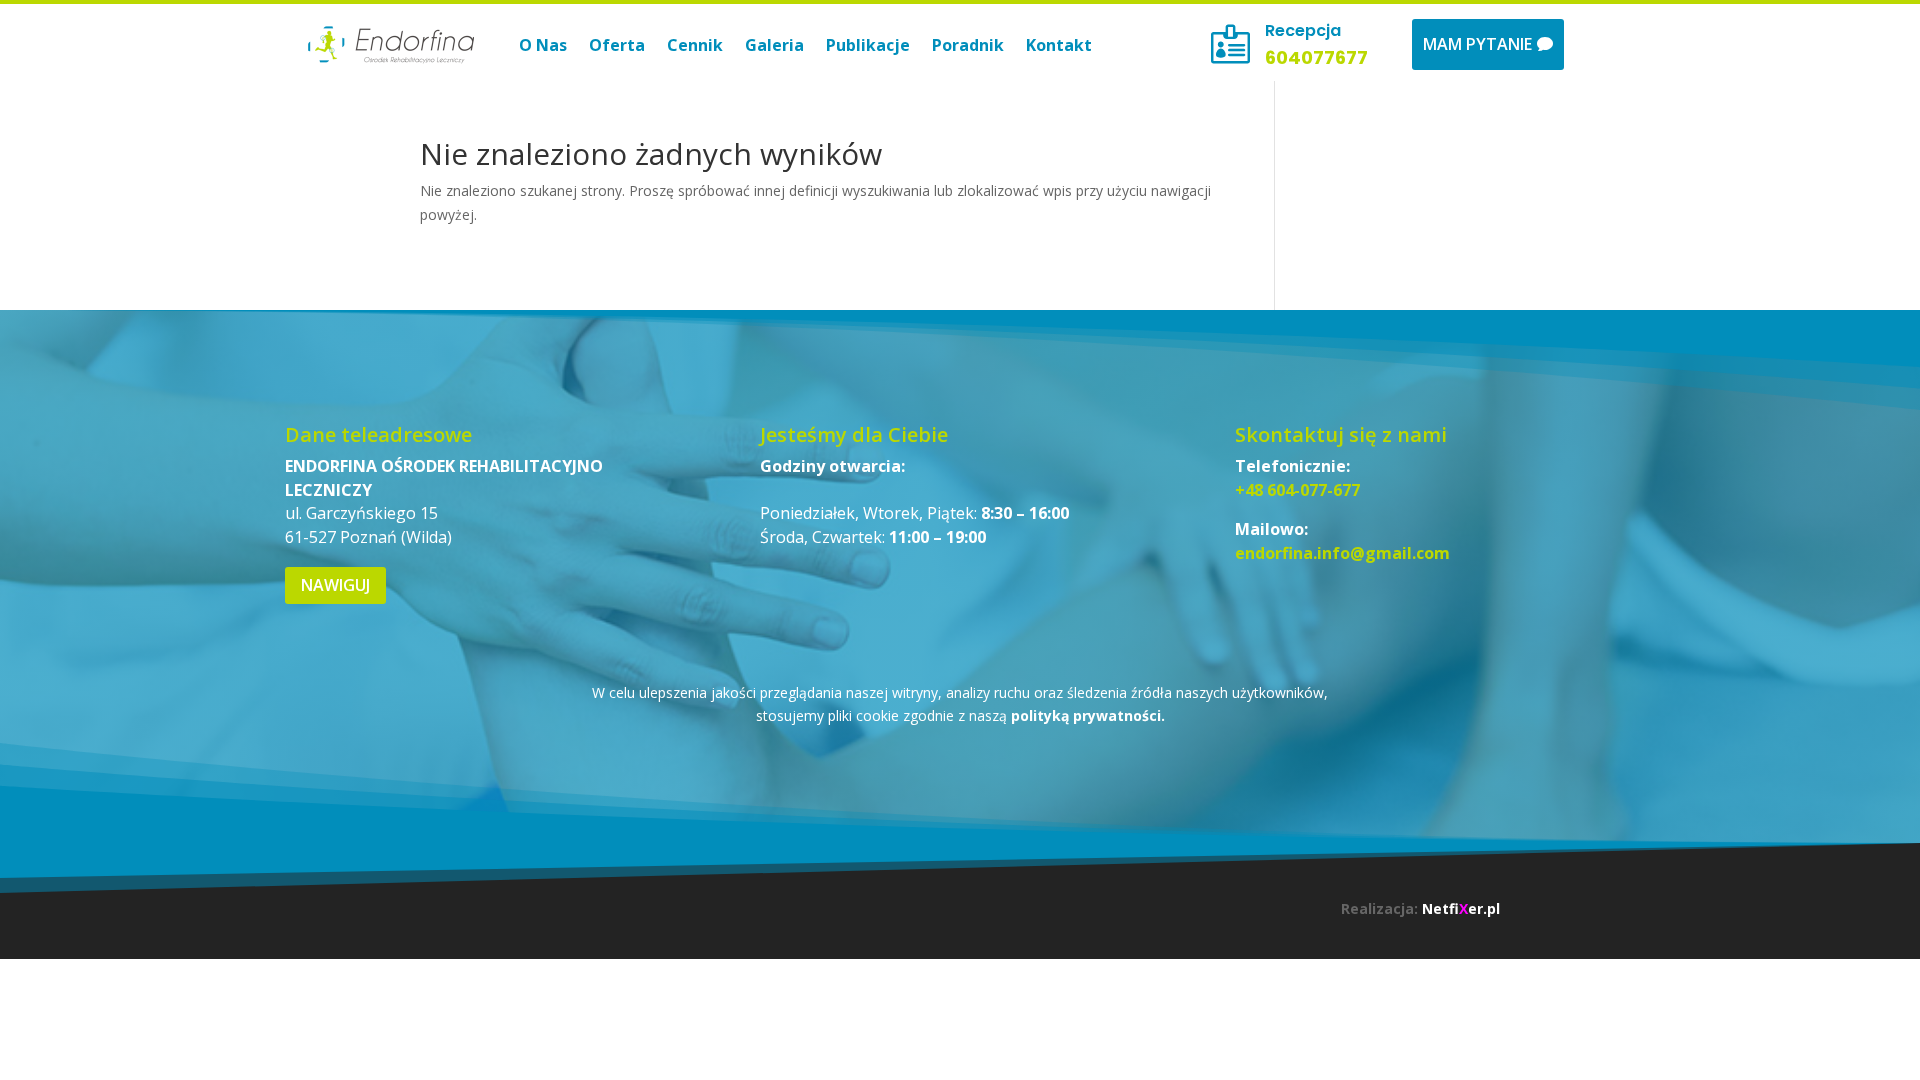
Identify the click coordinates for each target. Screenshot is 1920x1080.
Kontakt (1059, 45)
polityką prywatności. (1088, 715)
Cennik (695, 45)
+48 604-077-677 (1297, 490)
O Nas (543, 45)
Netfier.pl (1461, 908)
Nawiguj (335, 585)
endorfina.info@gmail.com (1342, 553)
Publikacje (868, 45)
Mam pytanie (1477, 44)
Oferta (617, 45)
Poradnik (968, 45)
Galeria (774, 45)
